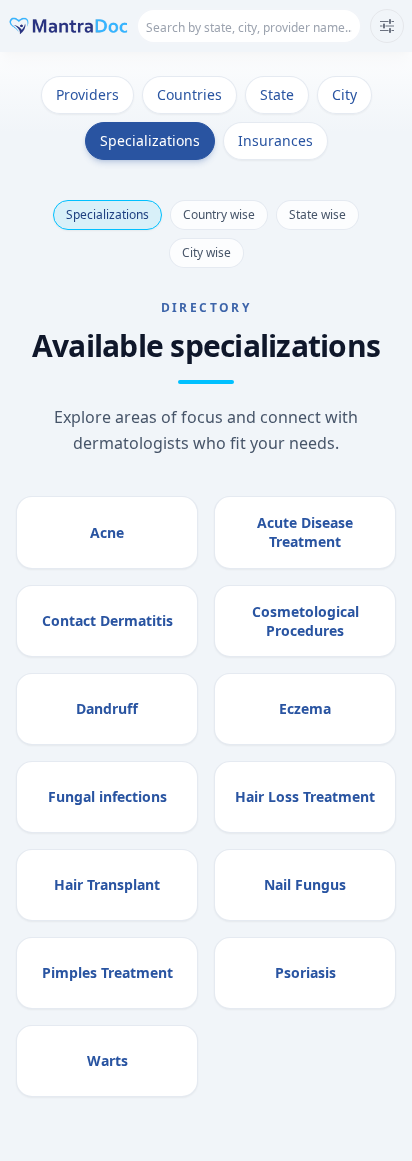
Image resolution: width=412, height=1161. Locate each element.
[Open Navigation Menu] (387, 26)
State (277, 94)
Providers (87, 94)
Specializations (150, 140)
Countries (189, 94)
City (344, 94)
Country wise (219, 214)
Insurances (275, 140)
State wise (317, 214)
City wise (206, 252)
